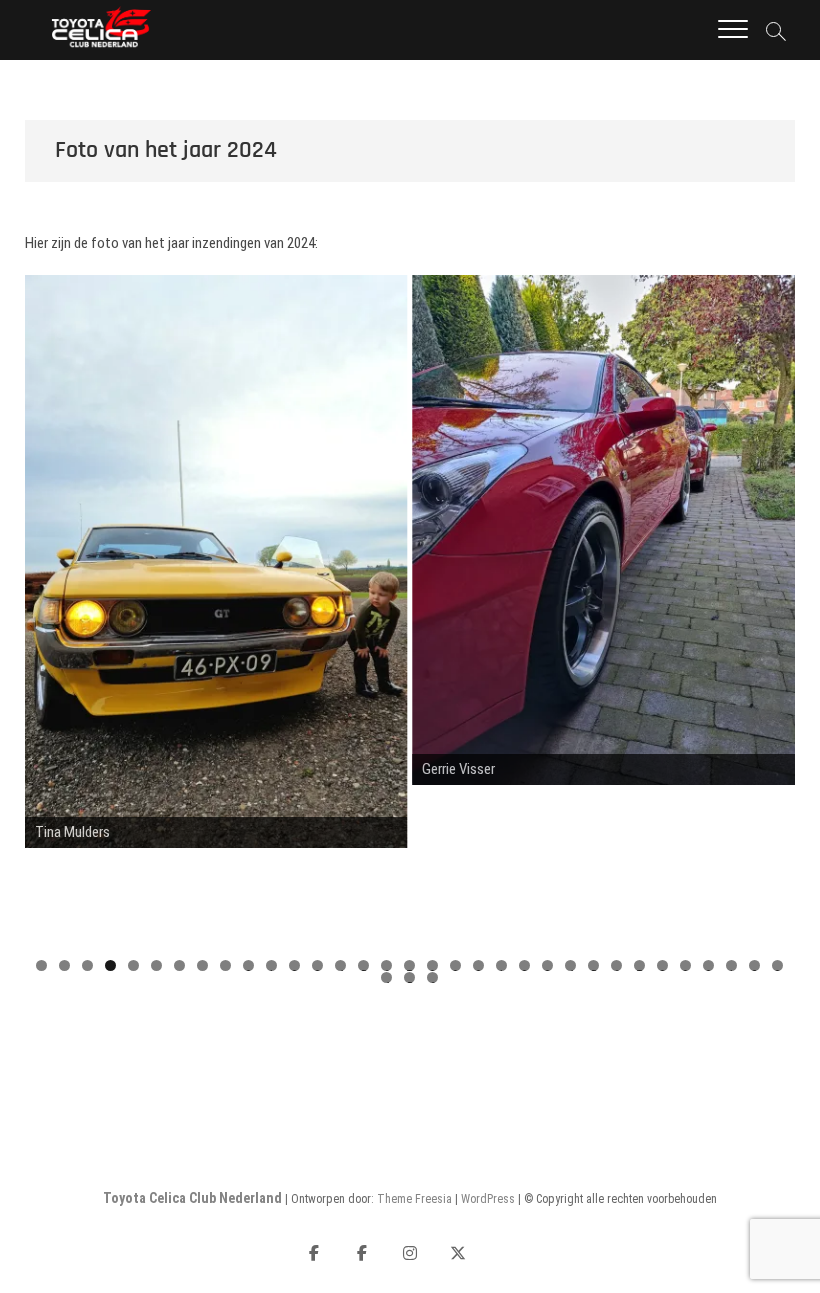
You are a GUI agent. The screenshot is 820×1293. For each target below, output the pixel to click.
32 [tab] (755, 965)
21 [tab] (502, 965)
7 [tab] (179, 965)
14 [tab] (341, 965)
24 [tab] (571, 965)
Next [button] (770, 611)
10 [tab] (249, 965)
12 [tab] (295, 965)
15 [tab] (364, 965)
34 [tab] (387, 977)
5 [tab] (133, 965)
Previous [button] (50, 611)
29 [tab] (686, 965)
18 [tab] (433, 965)
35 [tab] (410, 977)
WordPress (488, 1199)
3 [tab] (87, 965)
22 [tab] (525, 965)
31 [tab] (732, 965)
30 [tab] (709, 965)
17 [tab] (410, 965)
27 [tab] (640, 965)
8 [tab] (202, 965)
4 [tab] (110, 965)
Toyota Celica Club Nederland (192, 1198)
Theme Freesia (414, 1199)
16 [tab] (387, 965)
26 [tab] (617, 965)
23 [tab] (548, 965)
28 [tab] (663, 965)
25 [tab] (594, 965)
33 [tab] (778, 965)
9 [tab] (225, 965)
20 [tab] (479, 965)
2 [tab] (64, 965)
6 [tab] (156, 965)
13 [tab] (318, 965)
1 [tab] (41, 965)
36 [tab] (433, 977)
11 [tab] (272, 965)
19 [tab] (456, 965)
